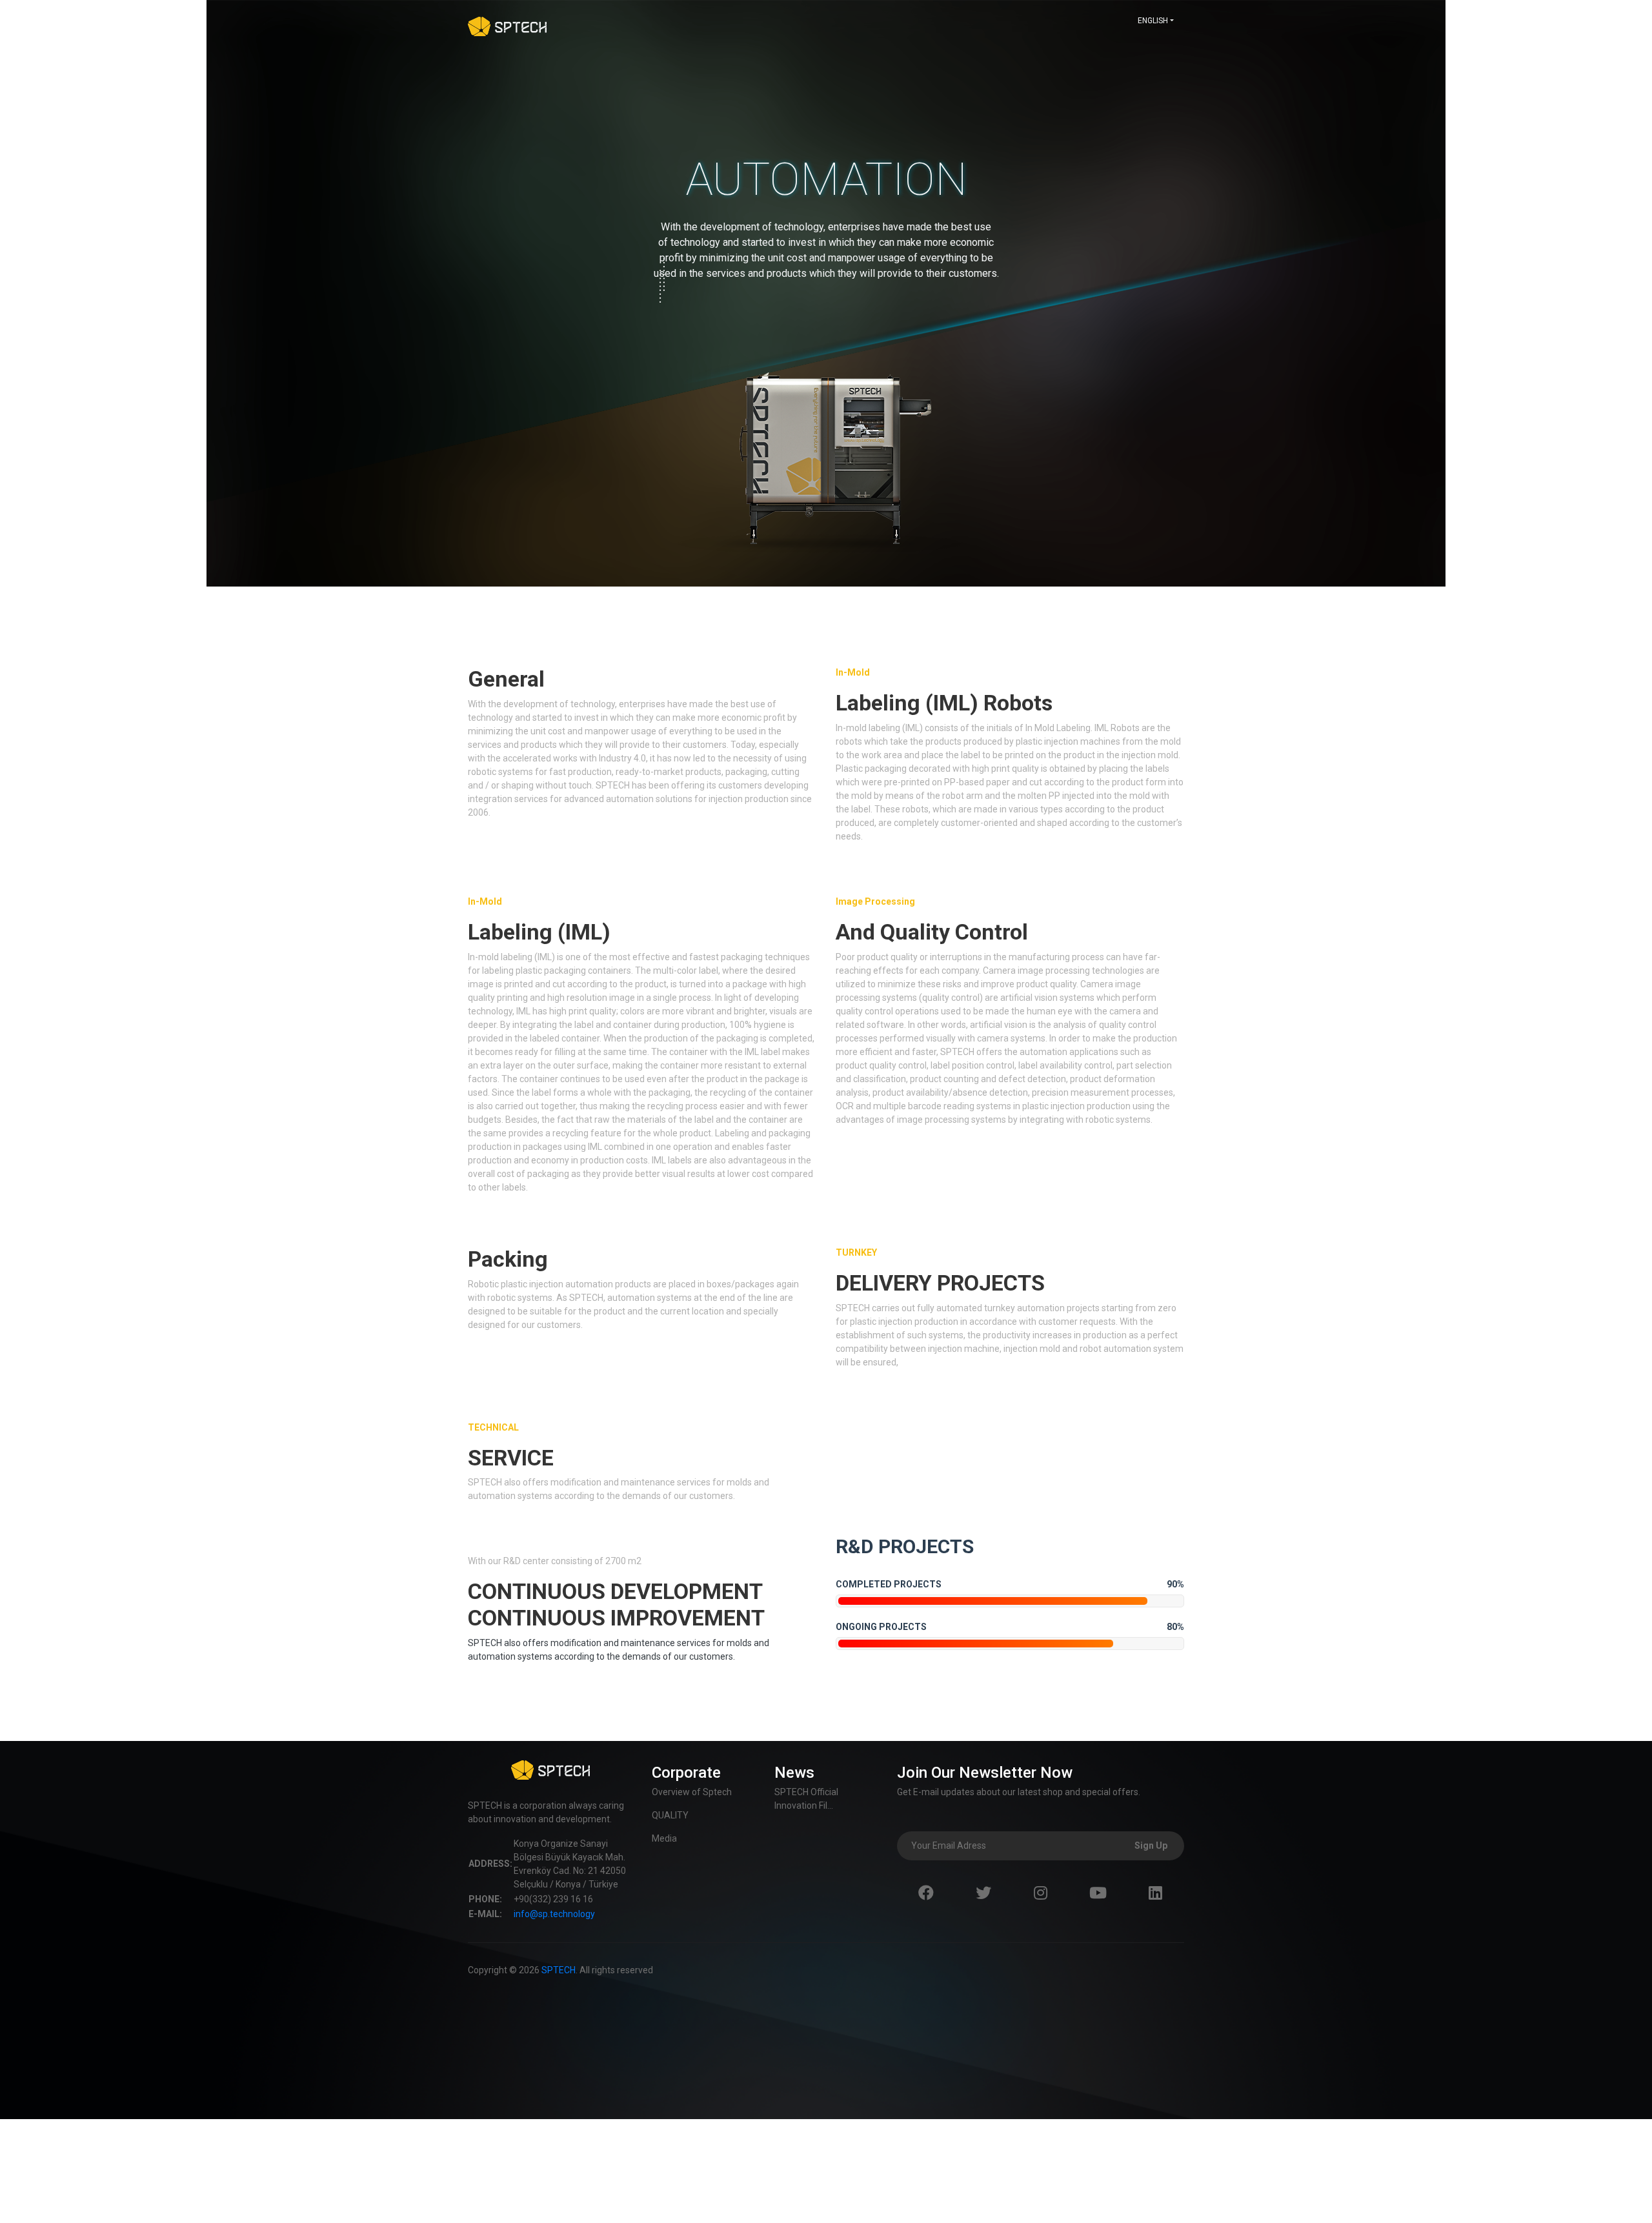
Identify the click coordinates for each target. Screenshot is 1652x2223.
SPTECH (559, 1970)
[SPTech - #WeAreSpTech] (507, 25)
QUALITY (670, 1815)
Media (664, 1838)
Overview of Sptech (692, 1792)
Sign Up (1151, 1846)
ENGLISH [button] (1153, 21)
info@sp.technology (554, 1914)
